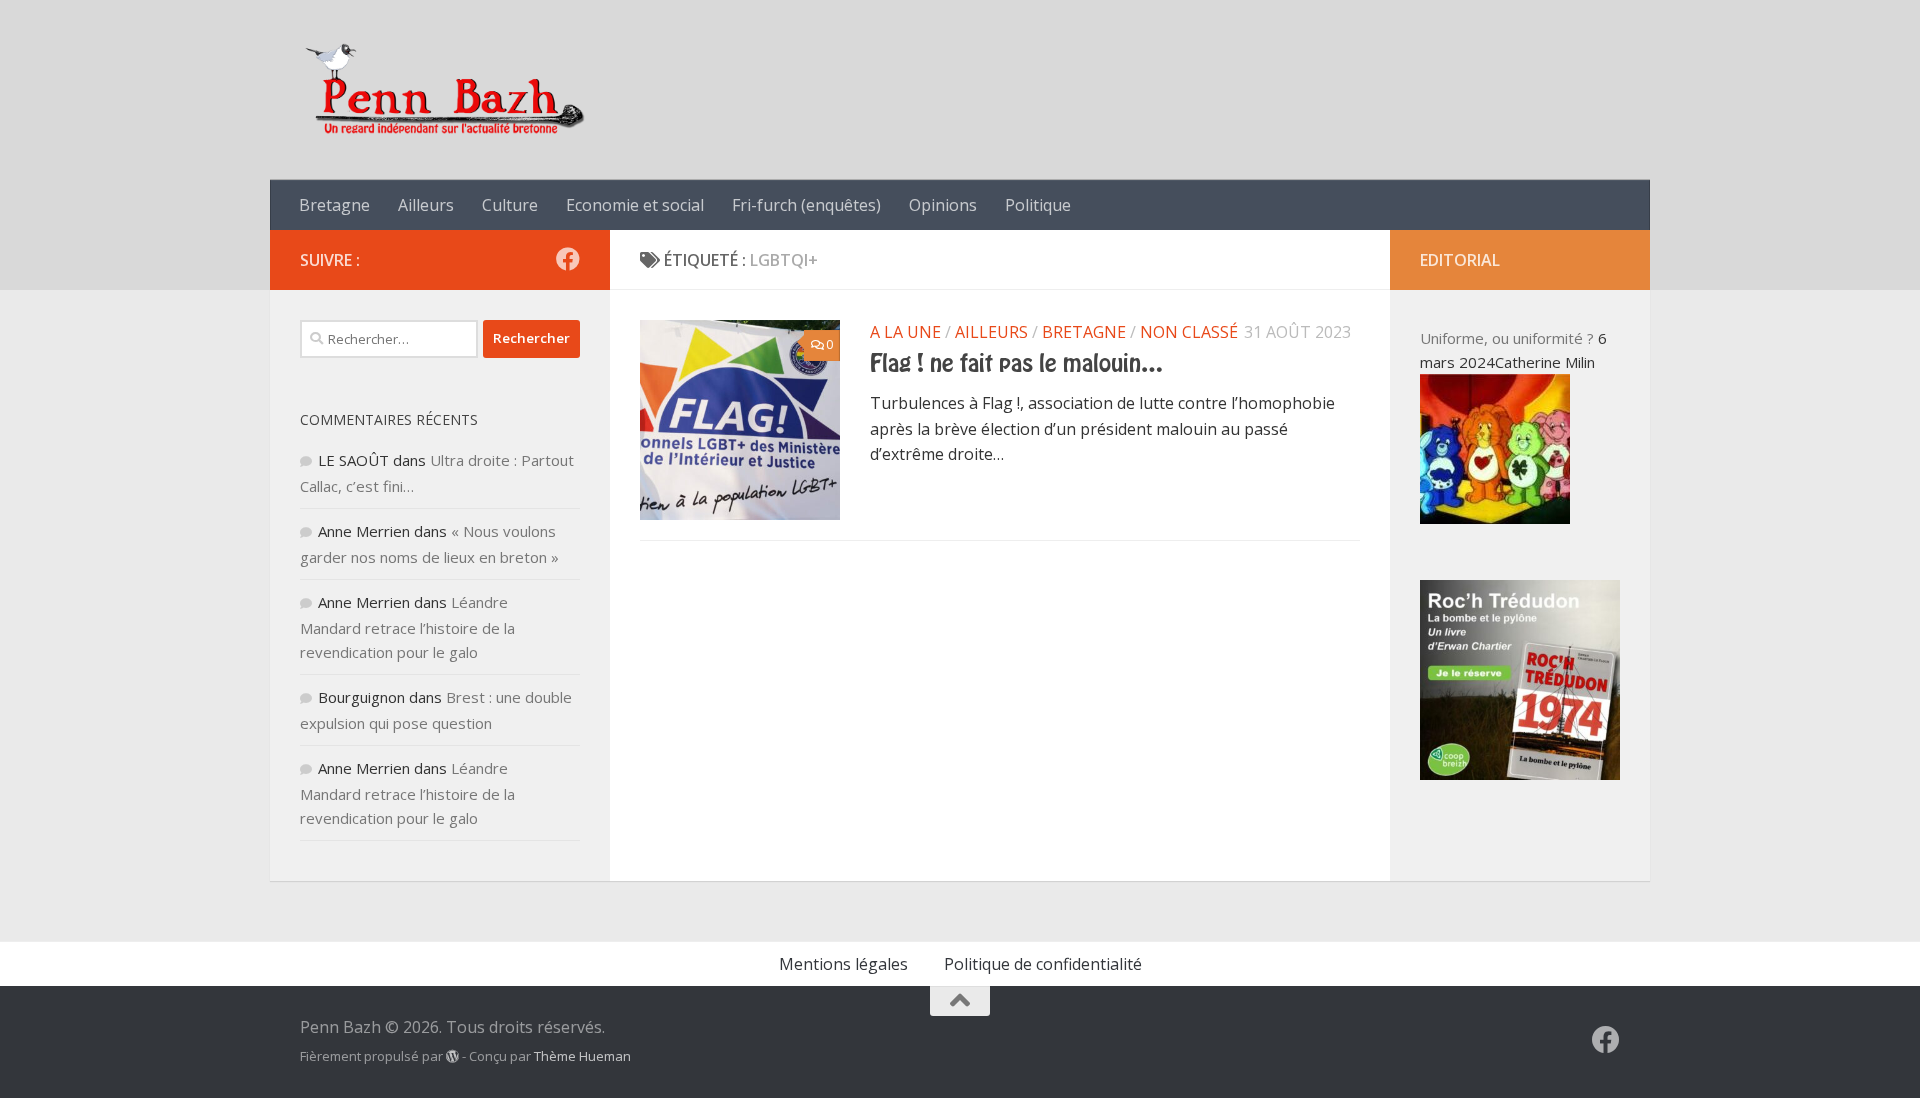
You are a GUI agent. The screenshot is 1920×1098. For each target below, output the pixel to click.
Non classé (1189, 332)
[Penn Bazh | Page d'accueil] (447, 90)
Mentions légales (843, 964)
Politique (1038, 205)
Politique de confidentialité (1043, 964)
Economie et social (635, 205)
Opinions (943, 205)
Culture (510, 205)
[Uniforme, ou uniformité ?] (1495, 518)
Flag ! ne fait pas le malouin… (1016, 364)
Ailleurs (426, 205)
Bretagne (334, 205)
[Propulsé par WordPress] (452, 1056)
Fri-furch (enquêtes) (806, 205)
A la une (905, 332)
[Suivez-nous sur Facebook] (568, 259)
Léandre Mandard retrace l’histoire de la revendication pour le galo (407, 627)
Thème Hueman (582, 1056)
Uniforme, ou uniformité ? (1507, 338)
